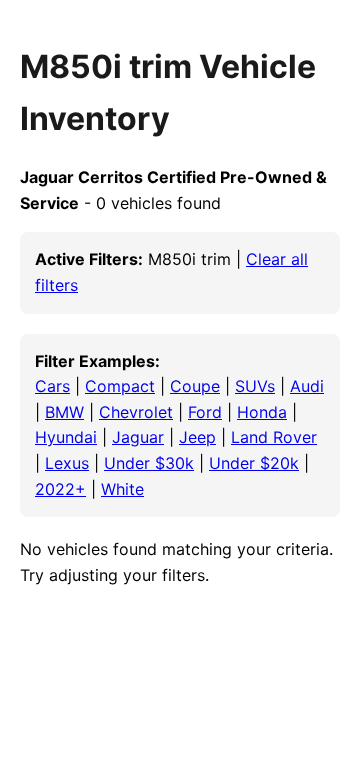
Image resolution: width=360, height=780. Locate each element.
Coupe (195, 386)
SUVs (255, 386)
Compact (120, 386)
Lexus (67, 463)
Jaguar (138, 437)
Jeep (197, 437)
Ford (205, 412)
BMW (64, 412)
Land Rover (274, 437)
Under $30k (149, 463)
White (122, 489)
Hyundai (66, 437)
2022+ (60, 489)
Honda (262, 412)
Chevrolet (136, 412)
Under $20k (254, 463)
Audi (307, 386)
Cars (52, 386)
